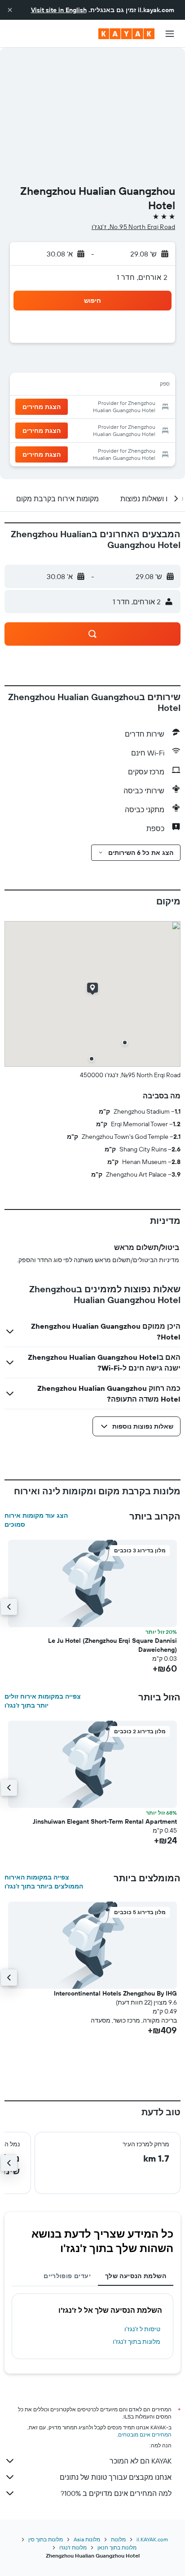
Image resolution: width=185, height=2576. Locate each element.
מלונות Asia (87, 2539)
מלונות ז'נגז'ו (73, 2547)
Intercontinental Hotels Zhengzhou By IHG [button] (115, 1993)
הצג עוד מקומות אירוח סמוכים (36, 1520)
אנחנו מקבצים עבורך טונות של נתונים (116, 2477)
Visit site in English (59, 10)
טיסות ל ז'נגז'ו (142, 2329)
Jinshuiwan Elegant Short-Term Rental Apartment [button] (105, 1821)
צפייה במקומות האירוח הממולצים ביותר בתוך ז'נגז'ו (44, 1882)
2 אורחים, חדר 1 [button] (142, 277)
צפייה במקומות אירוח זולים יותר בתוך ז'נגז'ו (43, 1701)
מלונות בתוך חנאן (117, 2547)
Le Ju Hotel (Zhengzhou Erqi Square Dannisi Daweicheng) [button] (112, 1645)
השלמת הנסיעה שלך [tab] (136, 2276)
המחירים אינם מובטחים (145, 2434)
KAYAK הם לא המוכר (141, 2461)
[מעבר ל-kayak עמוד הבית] (126, 34)
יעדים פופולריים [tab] (67, 2276)
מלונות (118, 2539)
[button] (10, 10)
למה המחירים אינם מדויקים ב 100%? (116, 2493)
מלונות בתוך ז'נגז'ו (137, 2342)
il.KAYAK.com (152, 2539)
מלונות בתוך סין (46, 2539)
